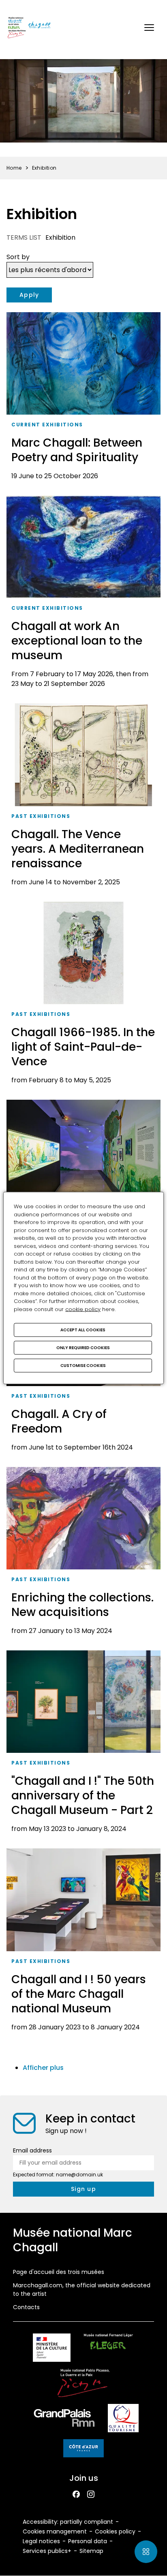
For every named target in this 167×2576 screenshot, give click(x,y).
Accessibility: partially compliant (68, 2522)
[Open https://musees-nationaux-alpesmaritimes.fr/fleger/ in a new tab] (108, 2349)
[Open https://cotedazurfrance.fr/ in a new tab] (83, 2450)
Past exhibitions (41, 816)
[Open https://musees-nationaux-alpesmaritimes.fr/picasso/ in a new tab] (83, 2384)
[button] (149, 28)
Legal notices (41, 2541)
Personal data (88, 2541)
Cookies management (55, 2531)
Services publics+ (47, 2551)
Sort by (18, 257)
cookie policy (83, 1309)
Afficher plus (43, 2068)
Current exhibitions (47, 425)
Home (14, 168)
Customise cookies (83, 1366)
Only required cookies (83, 1348)
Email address (32, 2150)
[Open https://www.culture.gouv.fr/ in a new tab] (51, 2349)
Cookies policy (115, 2531)
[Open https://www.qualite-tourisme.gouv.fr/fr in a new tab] (123, 2420)
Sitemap (91, 2551)
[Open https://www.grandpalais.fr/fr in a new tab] (64, 2420)
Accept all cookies (83, 1330)
